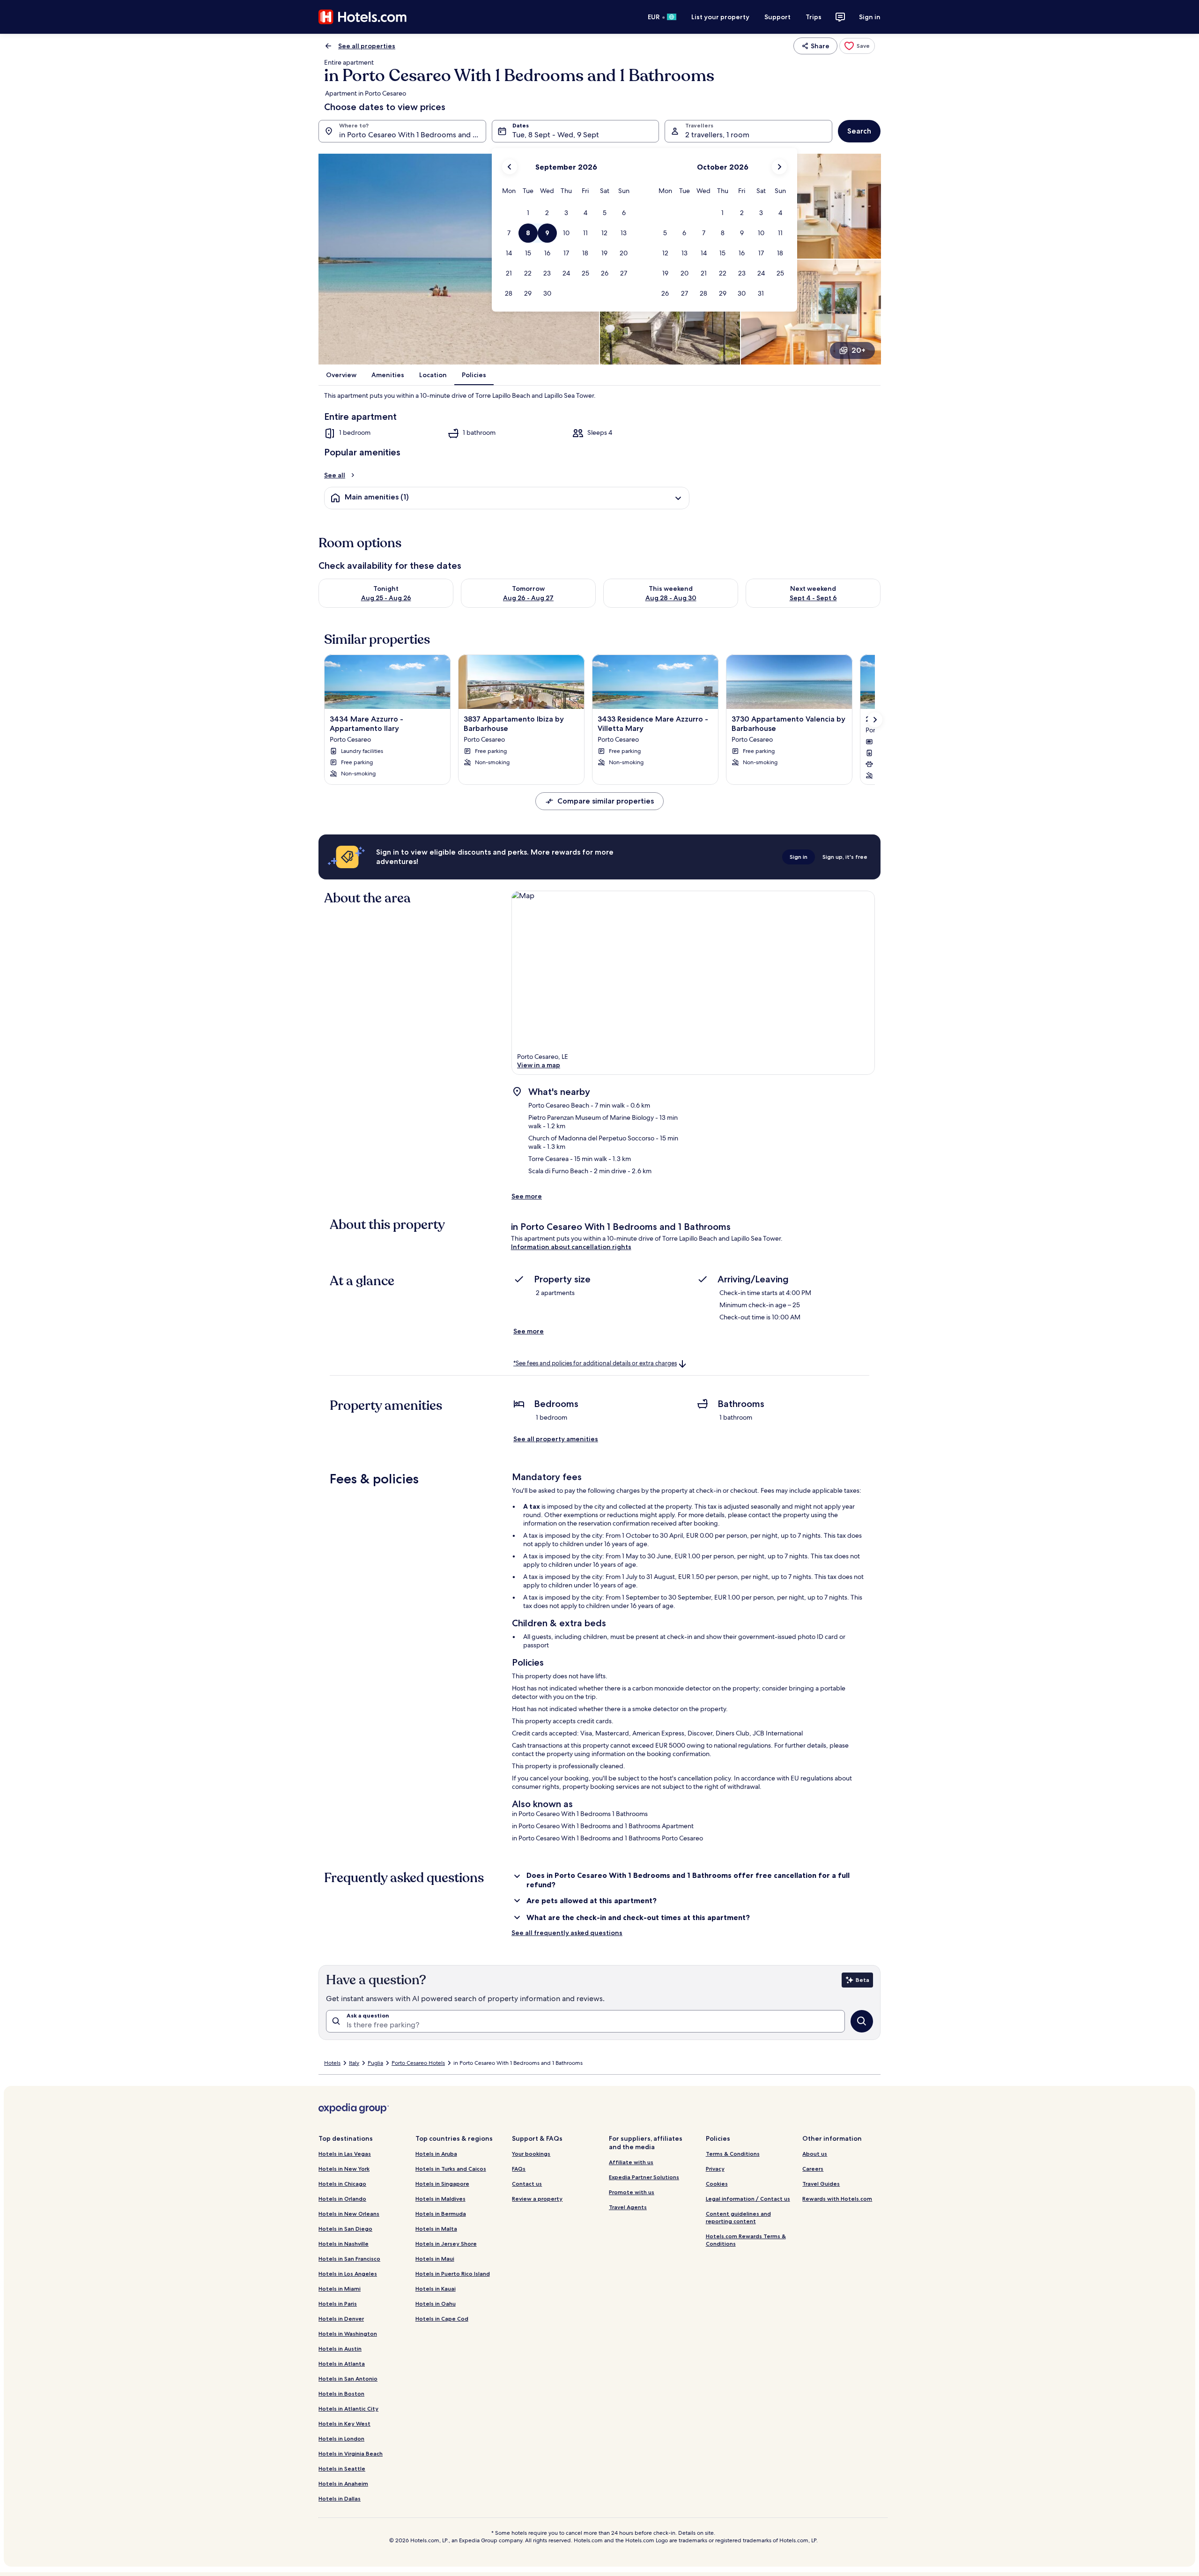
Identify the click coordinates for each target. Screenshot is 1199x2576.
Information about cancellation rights (571, 1247)
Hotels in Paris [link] (338, 2304)
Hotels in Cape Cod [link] (442, 2319)
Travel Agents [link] (628, 2207)
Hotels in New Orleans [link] (349, 2214)
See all (335, 475)
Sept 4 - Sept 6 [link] (813, 598)
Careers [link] (813, 2169)
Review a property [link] (537, 2199)
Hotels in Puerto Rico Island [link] (453, 2274)
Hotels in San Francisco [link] (349, 2259)
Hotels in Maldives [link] (440, 2199)
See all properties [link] (367, 46)
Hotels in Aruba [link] (436, 2154)
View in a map (539, 1065)
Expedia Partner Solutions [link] (644, 2177)
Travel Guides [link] (821, 2184)
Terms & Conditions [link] (733, 2154)
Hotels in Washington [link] (348, 2334)
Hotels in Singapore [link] (442, 2184)
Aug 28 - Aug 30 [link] (671, 598)
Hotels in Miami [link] (340, 2289)
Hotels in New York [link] (344, 2169)
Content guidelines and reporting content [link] (738, 2217)
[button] (528, 213)
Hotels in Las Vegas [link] (345, 2154)
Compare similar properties (606, 801)
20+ (859, 350)
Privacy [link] (715, 2169)
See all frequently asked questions (567, 1933)
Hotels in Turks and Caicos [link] (451, 2169)
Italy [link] (354, 2063)
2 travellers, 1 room (717, 135)
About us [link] (815, 2154)
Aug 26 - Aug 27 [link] (528, 598)
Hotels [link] (332, 2063)
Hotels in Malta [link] (436, 2229)
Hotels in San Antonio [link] (348, 2379)
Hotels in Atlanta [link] (342, 2364)
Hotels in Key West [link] (344, 2423)
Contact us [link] (527, 2184)
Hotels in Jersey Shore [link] (446, 2244)
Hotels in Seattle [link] (342, 2468)
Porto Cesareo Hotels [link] (418, 2063)
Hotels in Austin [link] (340, 2349)
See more (527, 1196)
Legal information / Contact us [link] (748, 2199)
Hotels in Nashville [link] (344, 2244)
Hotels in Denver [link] (341, 2319)
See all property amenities (556, 1439)
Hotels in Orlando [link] (342, 2199)
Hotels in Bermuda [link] (441, 2214)
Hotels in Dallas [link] (340, 2498)
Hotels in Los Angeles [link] (348, 2274)
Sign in (870, 17)
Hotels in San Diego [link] (345, 2229)
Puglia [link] (375, 2063)
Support (777, 17)
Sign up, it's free (845, 857)
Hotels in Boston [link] (341, 2394)
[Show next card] (875, 720)
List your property (720, 17)
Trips (814, 17)
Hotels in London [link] (341, 2438)
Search (859, 131)
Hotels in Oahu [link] (436, 2304)
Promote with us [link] (632, 2192)
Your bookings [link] (531, 2154)
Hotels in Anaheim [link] (343, 2483)
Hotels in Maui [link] (435, 2259)
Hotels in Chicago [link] (342, 2184)
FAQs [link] (519, 2169)
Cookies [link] (717, 2184)
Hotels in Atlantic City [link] (348, 2408)
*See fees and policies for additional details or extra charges (595, 1363)
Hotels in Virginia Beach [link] (351, 2453)
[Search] (862, 2021)
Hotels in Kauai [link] (436, 2289)
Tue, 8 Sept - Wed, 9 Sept (556, 135)
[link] (857, 46)
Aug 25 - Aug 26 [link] (386, 598)
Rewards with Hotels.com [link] (837, 2199)
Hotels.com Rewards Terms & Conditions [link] (746, 2240)
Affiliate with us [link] (631, 2162)
